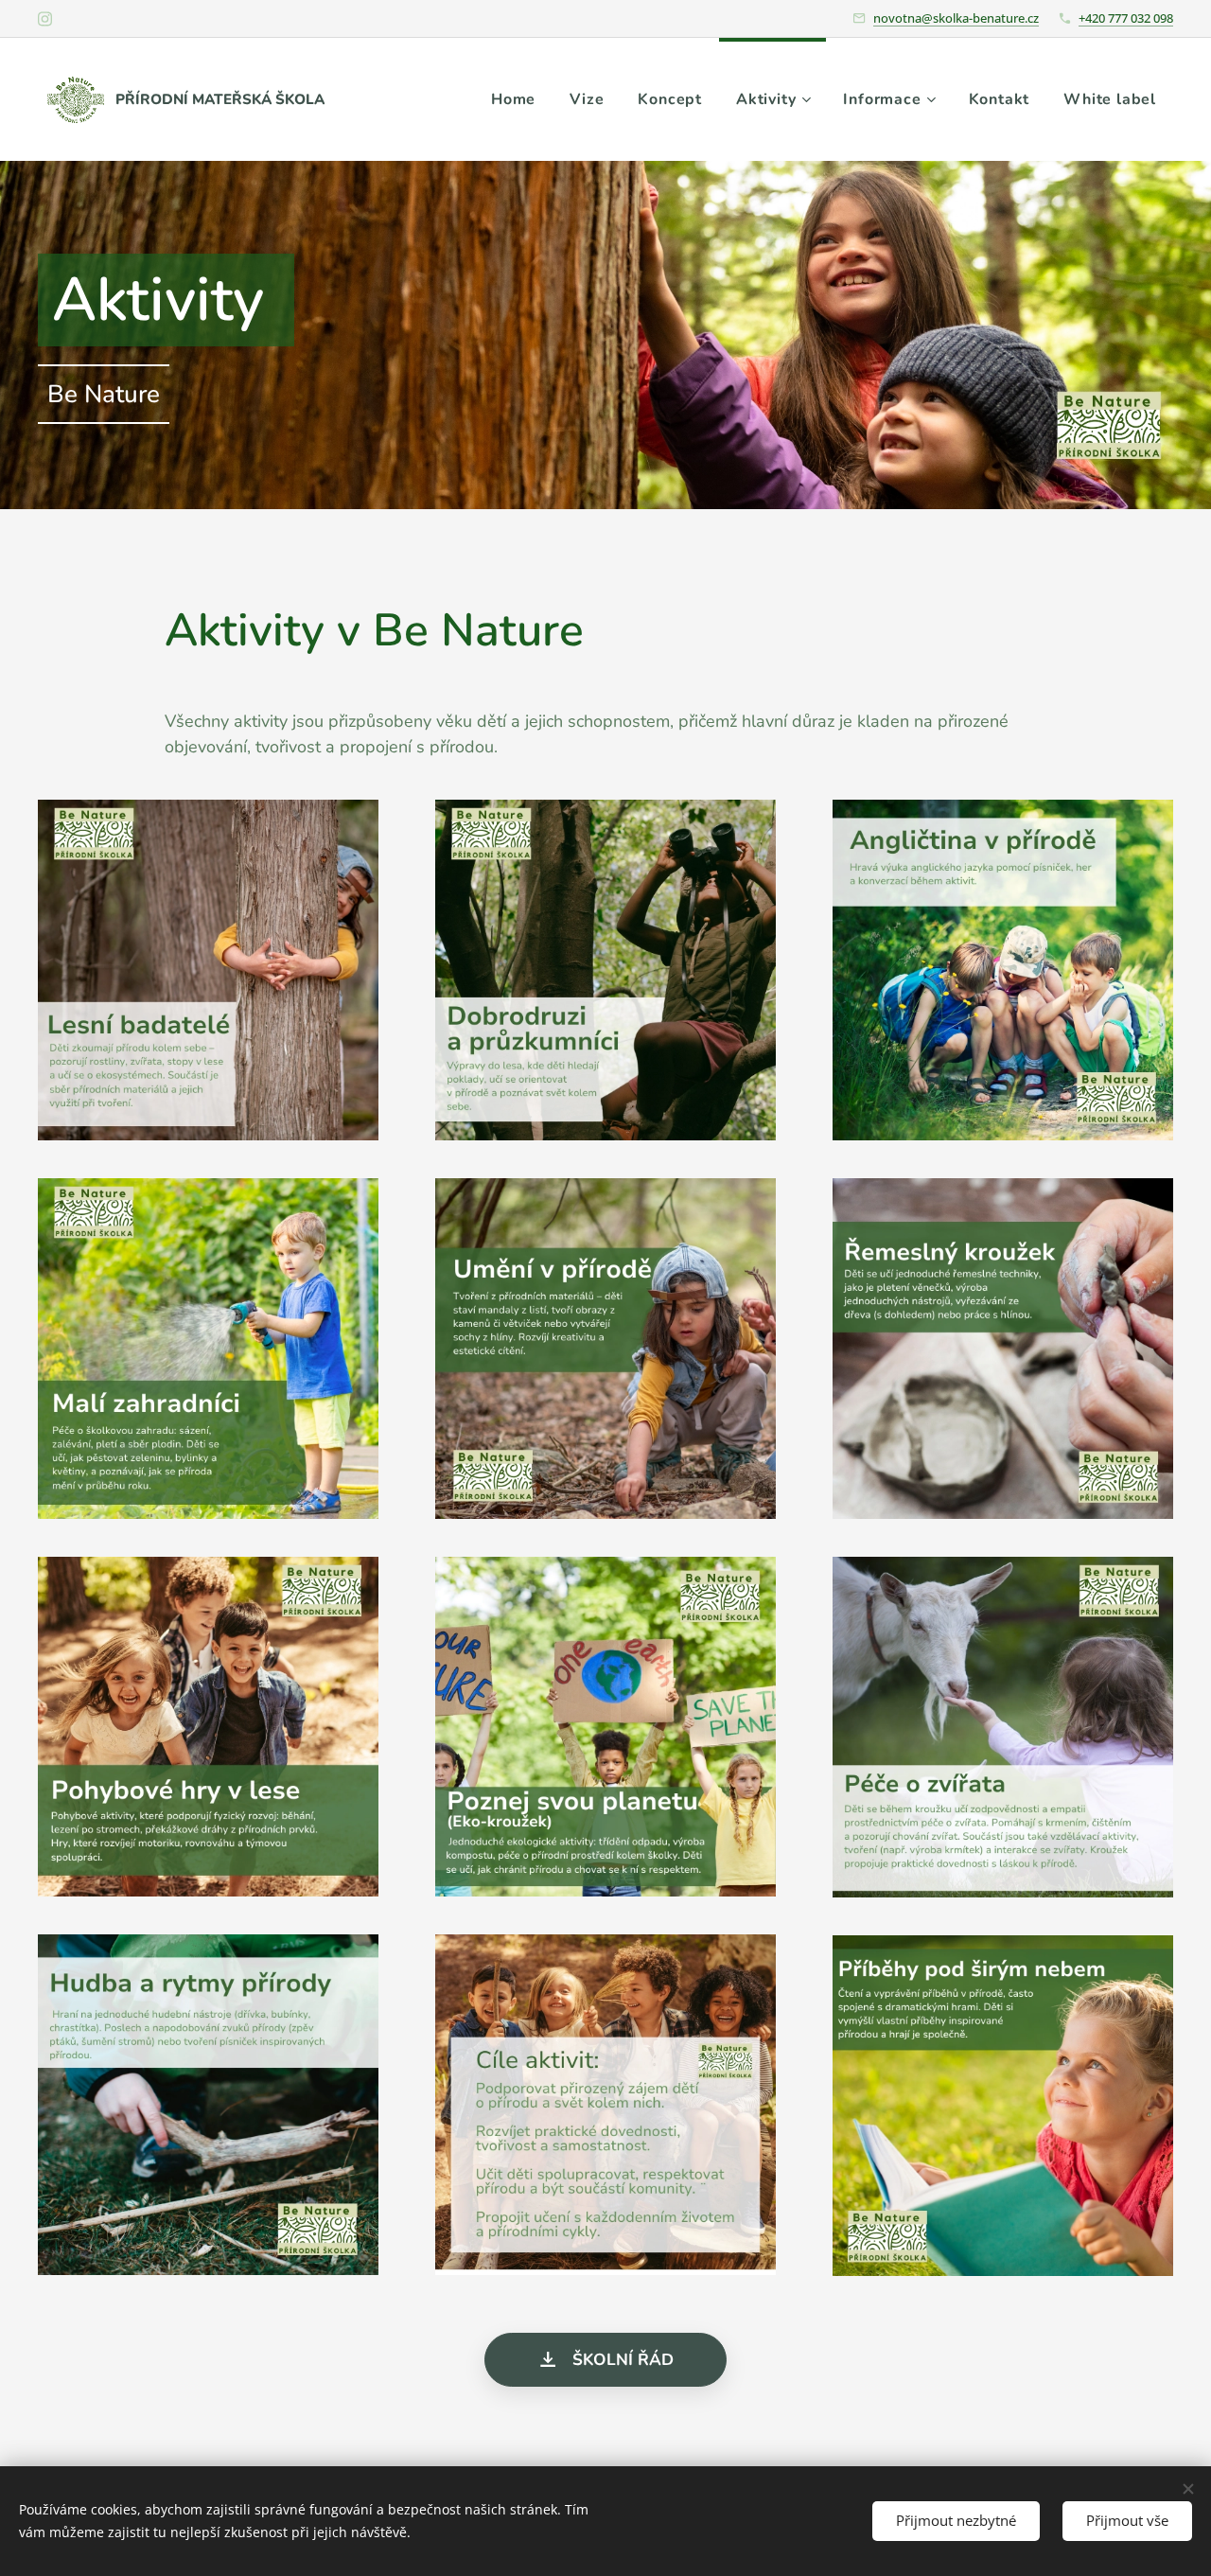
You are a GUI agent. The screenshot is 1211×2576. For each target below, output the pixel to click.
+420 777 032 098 (1126, 18)
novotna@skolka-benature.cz (956, 18)
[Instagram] (45, 19)
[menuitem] (513, 99)
